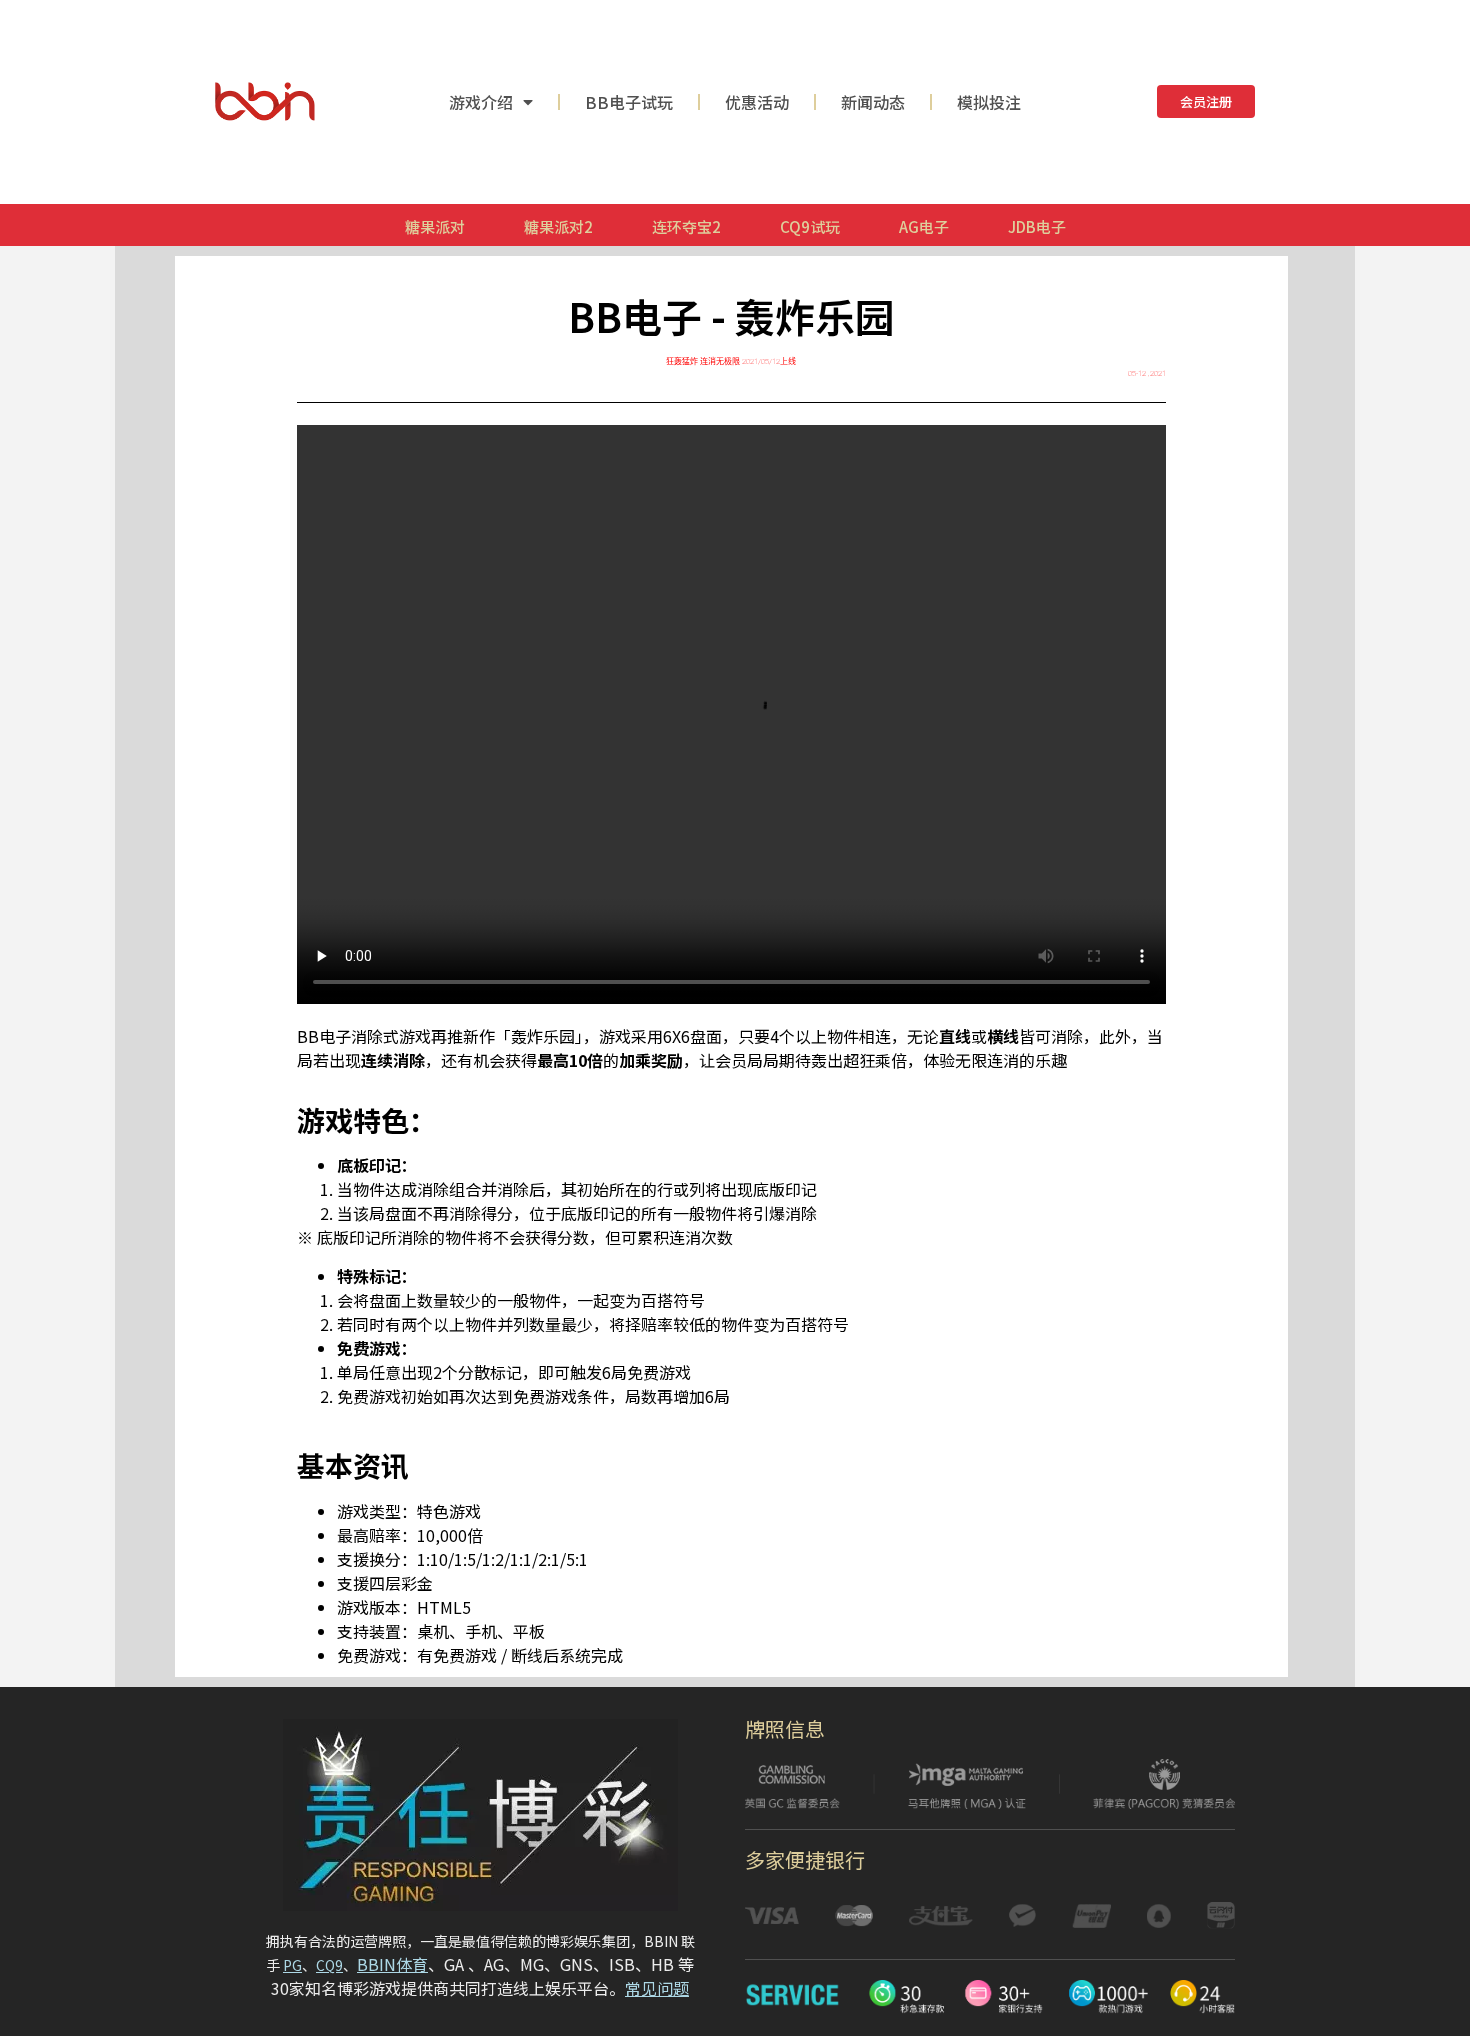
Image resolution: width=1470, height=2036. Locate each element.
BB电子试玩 (629, 102)
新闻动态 (873, 102)
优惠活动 (757, 102)
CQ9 (329, 1965)
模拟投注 (989, 102)
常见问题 (657, 1988)
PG (292, 1965)
